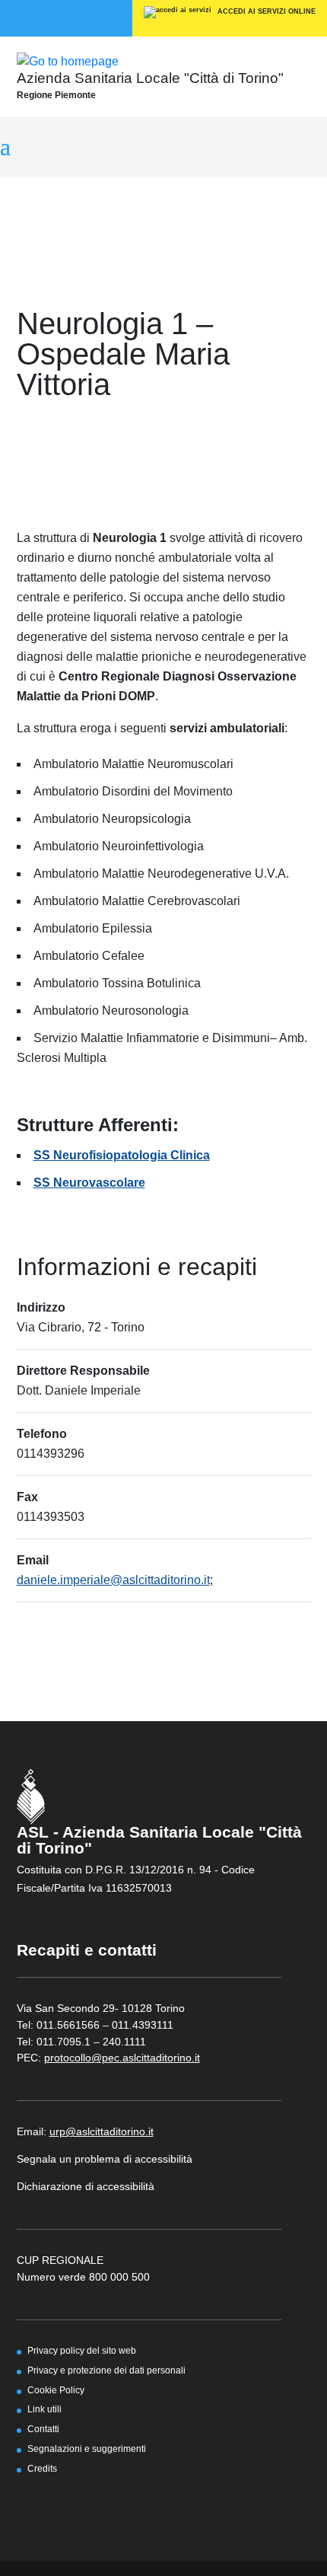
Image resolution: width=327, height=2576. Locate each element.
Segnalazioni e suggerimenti (87, 2448)
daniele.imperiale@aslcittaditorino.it (113, 1580)
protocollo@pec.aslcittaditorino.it (122, 2058)
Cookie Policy (56, 2390)
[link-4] (68, 61)
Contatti (43, 2429)
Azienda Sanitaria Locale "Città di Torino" (150, 78)
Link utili (44, 2409)
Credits (42, 2468)
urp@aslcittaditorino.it (102, 2131)
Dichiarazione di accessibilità (86, 2186)
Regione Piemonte (56, 95)
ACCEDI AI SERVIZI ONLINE (265, 11)
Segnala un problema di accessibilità (105, 2159)
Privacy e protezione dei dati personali (106, 2370)
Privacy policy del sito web (82, 2350)
